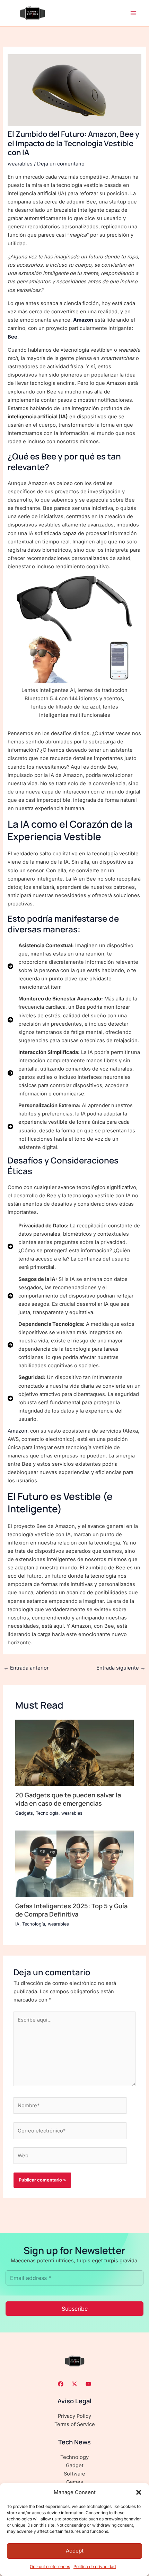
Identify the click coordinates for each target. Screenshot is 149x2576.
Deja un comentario (61, 164)
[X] (74, 2384)
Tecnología (47, 1813)
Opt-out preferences (50, 2567)
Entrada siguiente (121, 1668)
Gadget (75, 2465)
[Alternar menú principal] (133, 13)
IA (17, 1924)
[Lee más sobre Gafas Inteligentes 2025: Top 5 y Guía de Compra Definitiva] (74, 1863)
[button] (139, 2492)
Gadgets (24, 1813)
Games (75, 2482)
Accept (75, 2551)
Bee (12, 337)
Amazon (83, 320)
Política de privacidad (95, 2567)
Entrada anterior (26, 1668)
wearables (20, 164)
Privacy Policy (74, 2416)
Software (74, 2474)
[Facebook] (61, 2384)
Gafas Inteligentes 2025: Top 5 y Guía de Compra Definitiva (71, 1910)
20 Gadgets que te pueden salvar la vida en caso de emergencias (68, 1799)
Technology (74, 2457)
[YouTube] (88, 2384)
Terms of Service (75, 2424)
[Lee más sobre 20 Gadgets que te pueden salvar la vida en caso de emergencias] (74, 1752)
